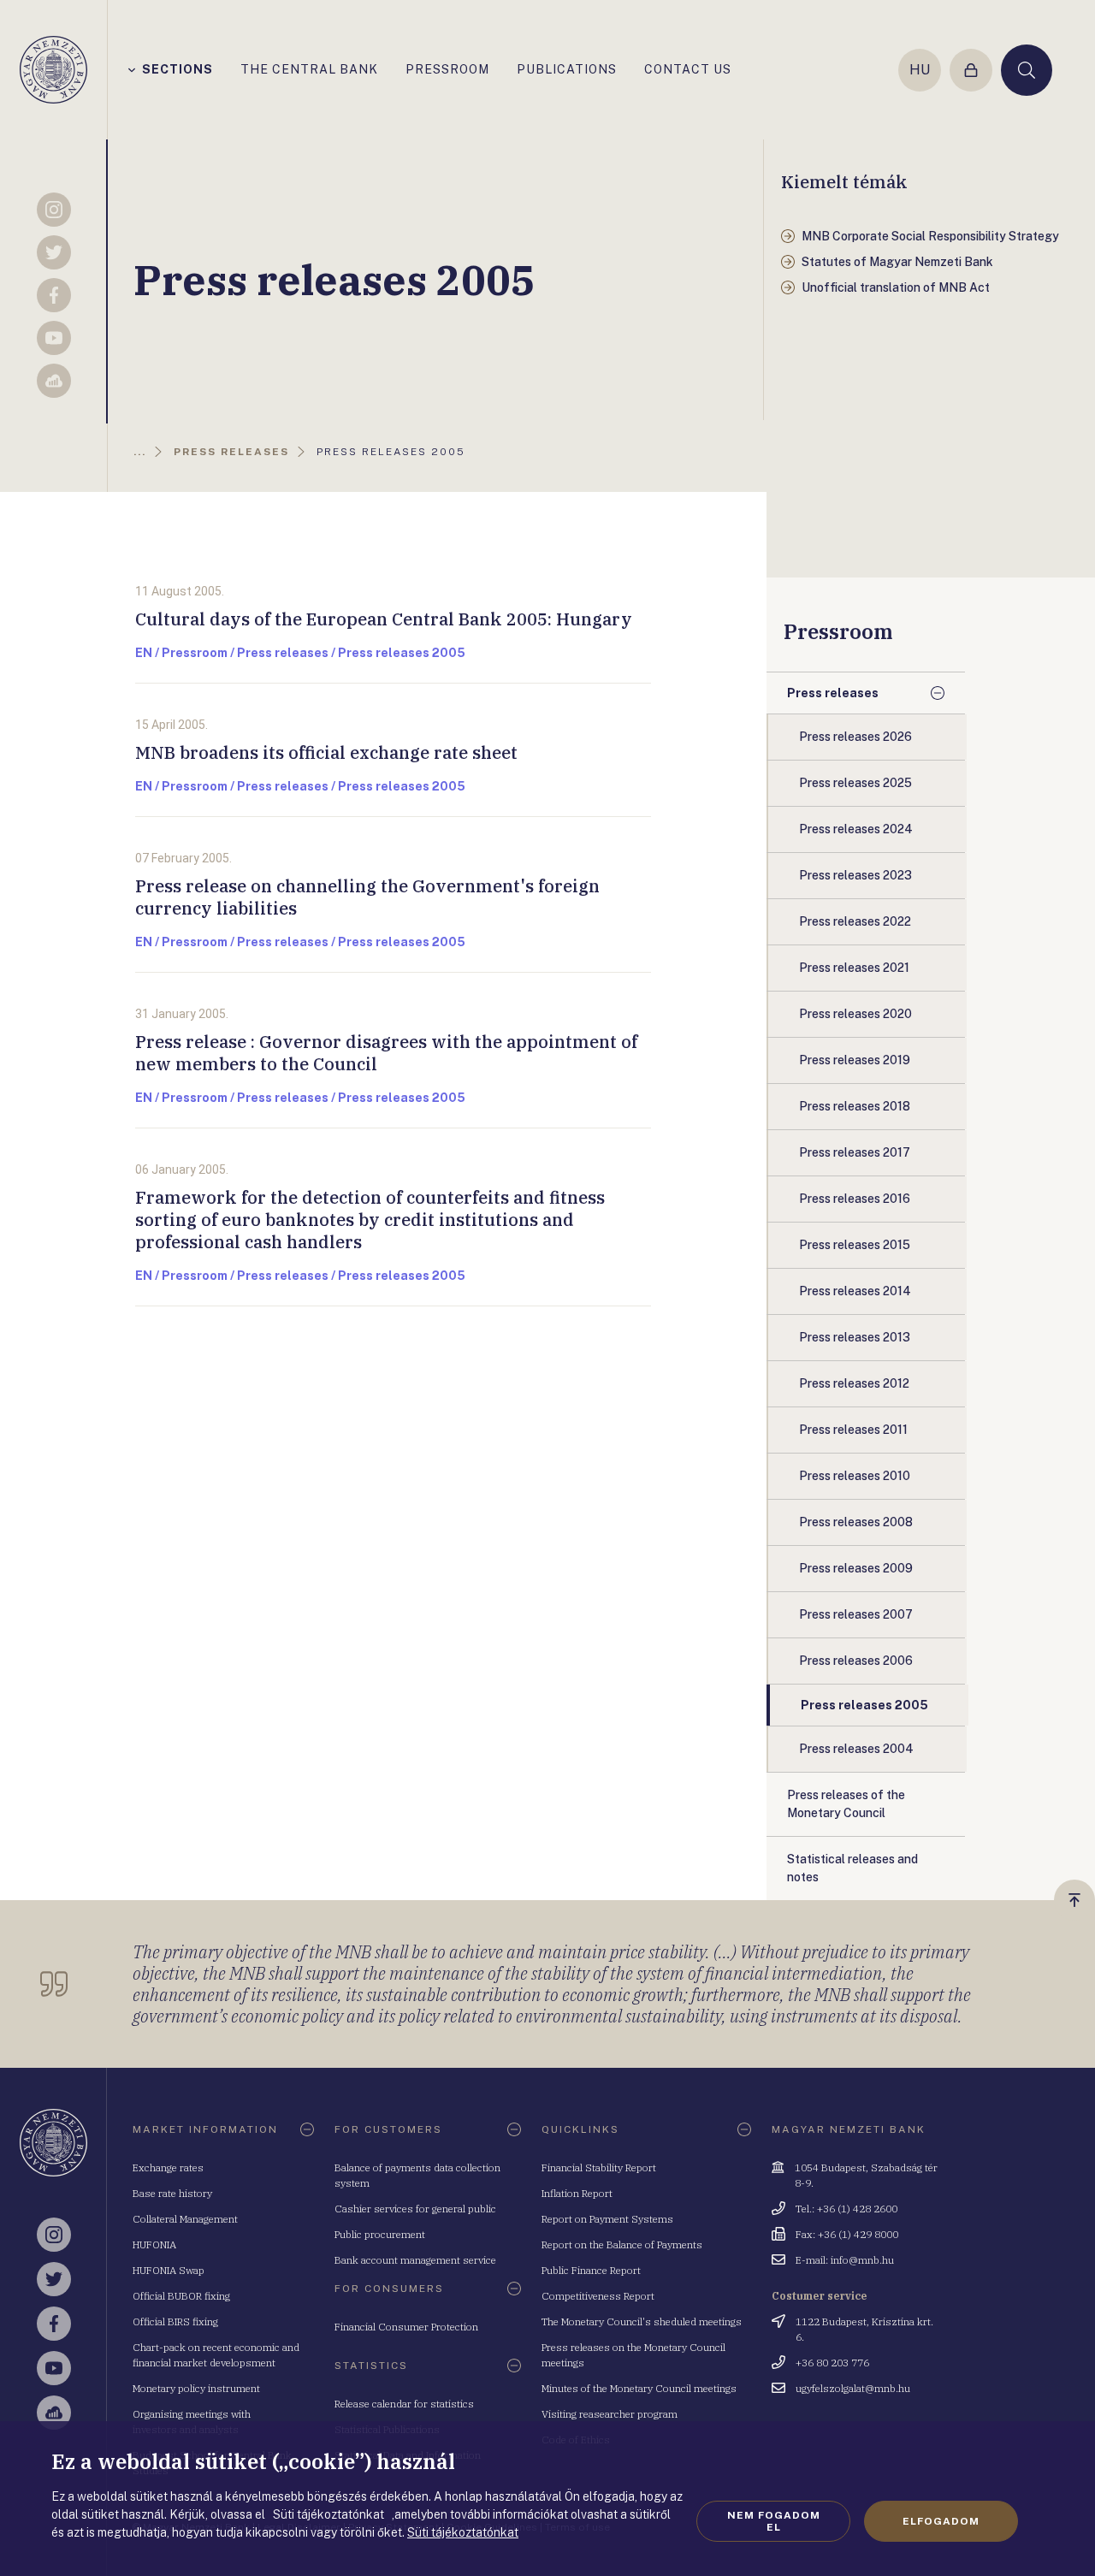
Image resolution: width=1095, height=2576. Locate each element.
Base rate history (172, 2193)
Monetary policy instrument (196, 2388)
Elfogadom (941, 2521)
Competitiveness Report (598, 2296)
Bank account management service (415, 2260)
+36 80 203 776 (832, 2363)
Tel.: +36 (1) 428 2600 (846, 2209)
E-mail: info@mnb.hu (845, 2260)
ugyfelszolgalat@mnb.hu (853, 2388)
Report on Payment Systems (607, 2219)
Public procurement (380, 2234)
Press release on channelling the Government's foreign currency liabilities (367, 897)
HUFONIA (154, 2244)
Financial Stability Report (599, 2167)
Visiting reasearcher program (610, 2414)
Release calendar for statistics (404, 2404)
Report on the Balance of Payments (622, 2244)
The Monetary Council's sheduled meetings (642, 2321)
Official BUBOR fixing (181, 2296)
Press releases (833, 693)
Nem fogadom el (774, 2521)
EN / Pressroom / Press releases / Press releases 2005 (300, 653)
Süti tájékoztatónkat (463, 2532)
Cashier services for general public (415, 2209)
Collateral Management (185, 2219)
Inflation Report (577, 2193)
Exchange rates (168, 2167)
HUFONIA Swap (169, 2270)
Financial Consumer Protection (406, 2327)
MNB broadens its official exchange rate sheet (326, 752)
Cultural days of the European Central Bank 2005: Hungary (384, 619)
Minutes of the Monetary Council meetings (639, 2388)
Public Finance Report (591, 2270)
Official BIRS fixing (175, 2321)
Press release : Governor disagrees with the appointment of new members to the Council (386, 1053)
